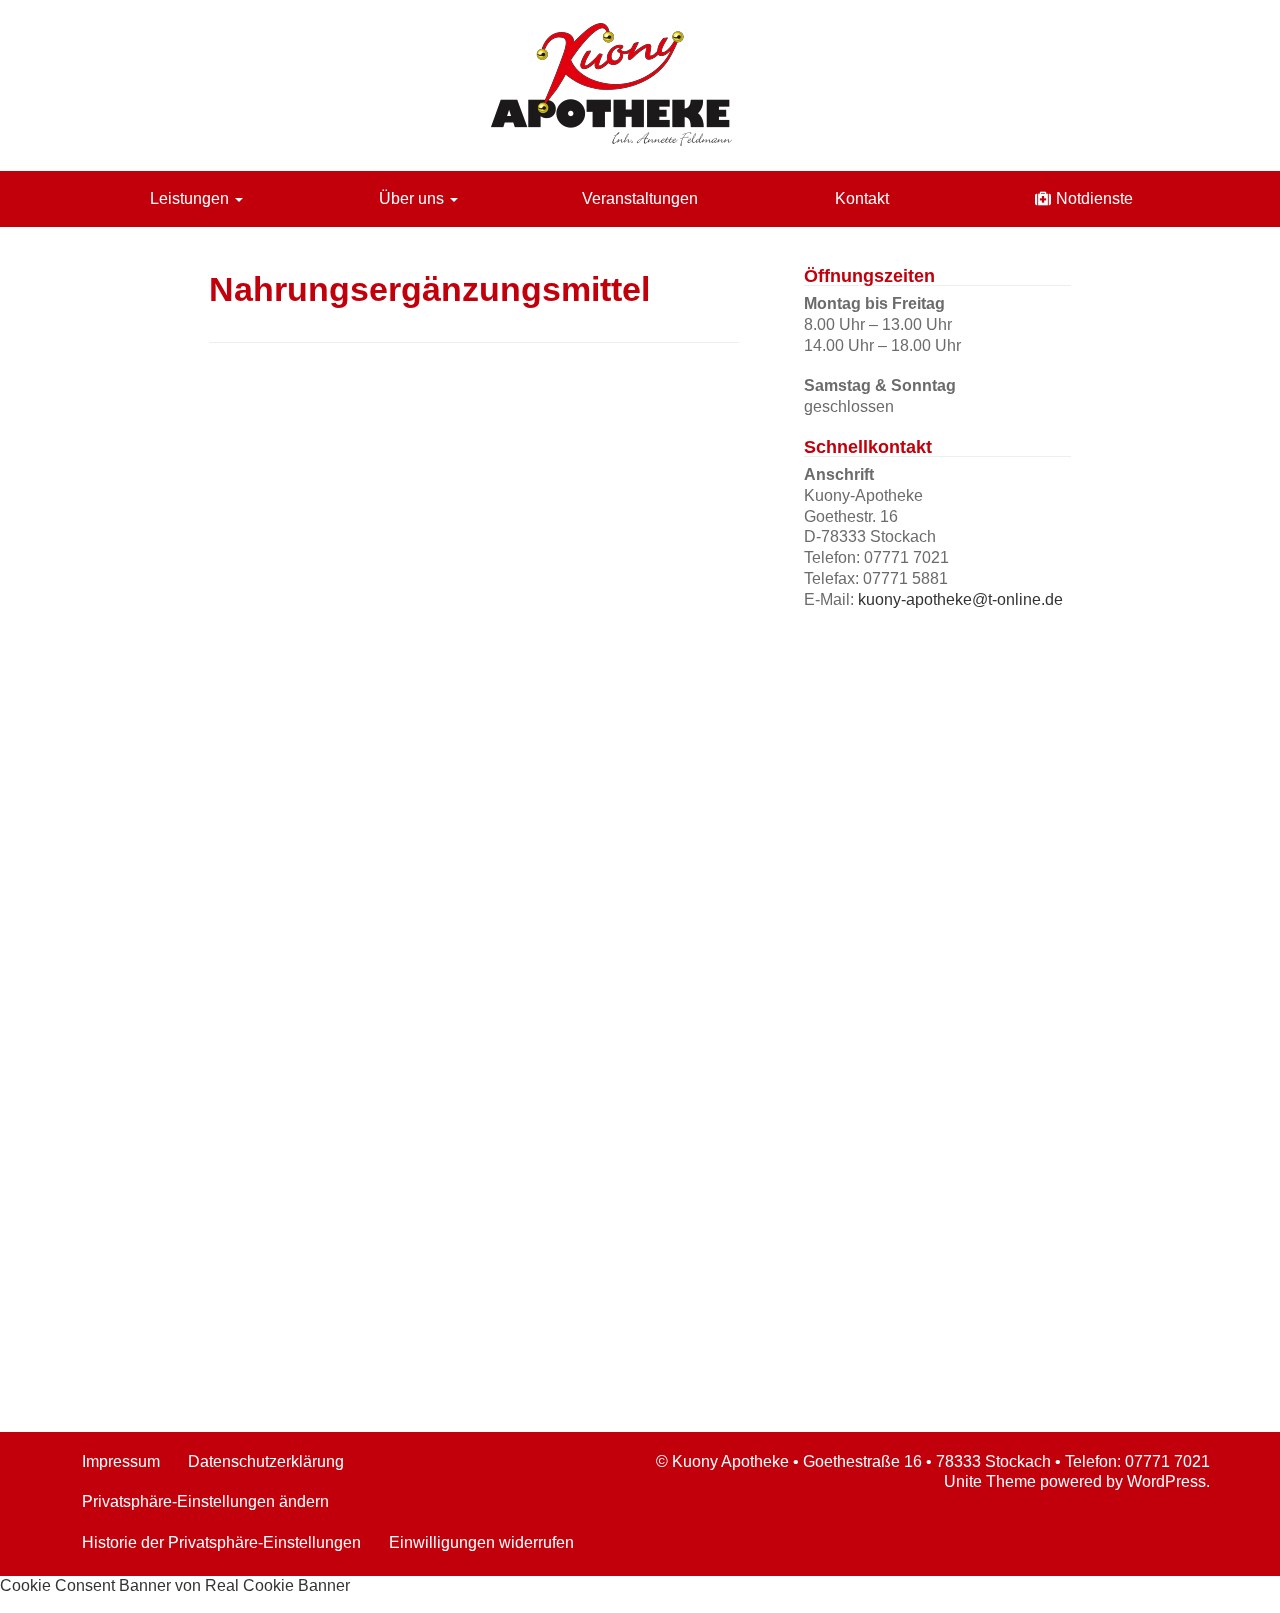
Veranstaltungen (640, 198)
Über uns (413, 198)
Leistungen (191, 198)
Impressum (121, 1461)
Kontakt (862, 198)
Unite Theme (990, 1481)
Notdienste (1094, 198)
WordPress (1166, 1481)
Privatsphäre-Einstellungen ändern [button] (205, 1501)
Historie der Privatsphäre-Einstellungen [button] (221, 1542)
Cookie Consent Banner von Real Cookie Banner (175, 1585)
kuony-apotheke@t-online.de (960, 599)
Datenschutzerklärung (266, 1461)
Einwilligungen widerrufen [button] (481, 1542)
